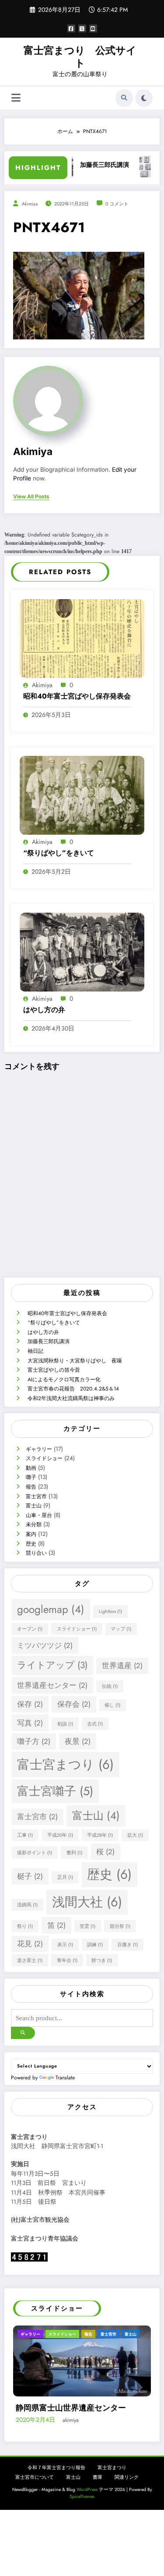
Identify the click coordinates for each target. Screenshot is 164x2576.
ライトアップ (52, 1665)
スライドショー (44, 1458)
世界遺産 (122, 1666)
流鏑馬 (27, 1905)
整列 (74, 1853)
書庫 (98, 2510)
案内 (31, 1534)
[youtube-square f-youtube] (93, 28)
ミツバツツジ (45, 1645)
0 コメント (117, 204)
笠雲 (87, 1926)
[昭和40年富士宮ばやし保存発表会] (82, 638)
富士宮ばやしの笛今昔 (54, 1370)
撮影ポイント (35, 1853)
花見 (30, 1944)
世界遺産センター (52, 1685)
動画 (31, 1468)
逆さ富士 (30, 1960)
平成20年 (60, 1835)
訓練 (95, 1945)
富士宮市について (35, 2510)
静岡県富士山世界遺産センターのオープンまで (83, 2435)
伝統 (110, 1686)
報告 (31, 1487)
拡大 (135, 1835)
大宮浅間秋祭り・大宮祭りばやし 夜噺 (75, 1361)
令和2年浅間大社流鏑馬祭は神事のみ (71, 1398)
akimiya (30, 204)
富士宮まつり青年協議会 (45, 2239)
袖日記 (35, 1351)
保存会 (74, 1704)
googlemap (51, 1609)
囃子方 (34, 1741)
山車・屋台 (39, 1515)
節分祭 (120, 1926)
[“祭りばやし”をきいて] (82, 795)
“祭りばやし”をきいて (59, 853)
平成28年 (100, 1835)
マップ (121, 1629)
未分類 (34, 1524)
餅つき (102, 1960)
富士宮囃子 (55, 1791)
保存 (30, 1704)
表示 (65, 1945)
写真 (30, 1723)
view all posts (31, 497)
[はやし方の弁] (82, 952)
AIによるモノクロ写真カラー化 (64, 1380)
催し (112, 1705)
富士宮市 (36, 1496)
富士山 (34, 1506)
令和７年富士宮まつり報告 (56, 2500)
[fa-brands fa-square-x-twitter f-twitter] (82, 28)
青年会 (67, 1960)
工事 (25, 1835)
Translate (65, 2078)
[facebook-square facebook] (71, 28)
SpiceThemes (82, 2529)
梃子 (30, 1876)
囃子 (31, 1477)
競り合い (36, 1553)
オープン (30, 1629)
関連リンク (127, 2510)
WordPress (87, 2521)
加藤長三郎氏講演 (80, 165)
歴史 (31, 1544)
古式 (95, 1724)
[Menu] (16, 98)
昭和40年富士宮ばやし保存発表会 (77, 696)
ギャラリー (39, 1449)
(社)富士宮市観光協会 (40, 2220)
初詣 (65, 1724)
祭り (25, 1926)
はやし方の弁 (44, 1010)
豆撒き (127, 1945)
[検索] (124, 98)
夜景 (78, 1741)
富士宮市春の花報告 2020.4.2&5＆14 (73, 1389)
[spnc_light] (144, 98)
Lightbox (110, 1611)
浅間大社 (87, 1902)
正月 (65, 1877)
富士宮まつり (65, 1764)
